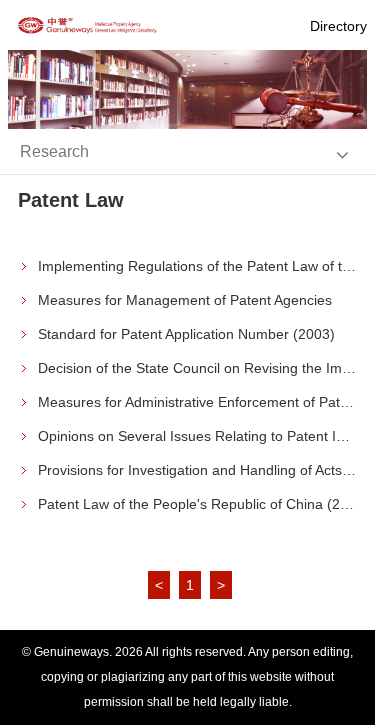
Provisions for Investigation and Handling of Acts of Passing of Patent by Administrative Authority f (197, 470)
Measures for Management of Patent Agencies (185, 300)
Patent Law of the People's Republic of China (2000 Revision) (197, 504)
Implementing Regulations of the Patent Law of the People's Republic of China (197, 266)
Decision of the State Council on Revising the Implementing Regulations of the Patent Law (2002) (197, 368)
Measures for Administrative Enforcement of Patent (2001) (197, 402)
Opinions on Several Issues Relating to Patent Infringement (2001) (197, 436)
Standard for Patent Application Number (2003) (186, 334)
